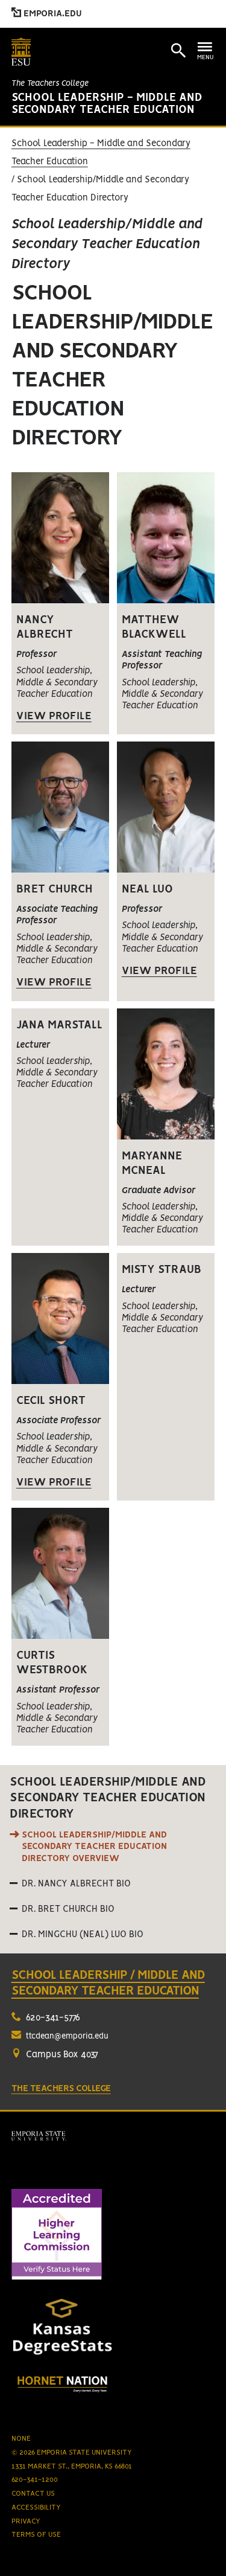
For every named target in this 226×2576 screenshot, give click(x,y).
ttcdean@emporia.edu (67, 2036)
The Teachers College (50, 84)
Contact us (33, 2494)
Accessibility (36, 2507)
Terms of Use (36, 2535)
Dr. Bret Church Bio (68, 1909)
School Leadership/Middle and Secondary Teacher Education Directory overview (94, 1847)
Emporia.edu (52, 14)
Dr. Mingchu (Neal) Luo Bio (83, 1935)
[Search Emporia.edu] (178, 51)
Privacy (26, 2521)
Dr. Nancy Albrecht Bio (76, 1884)
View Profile (54, 716)
